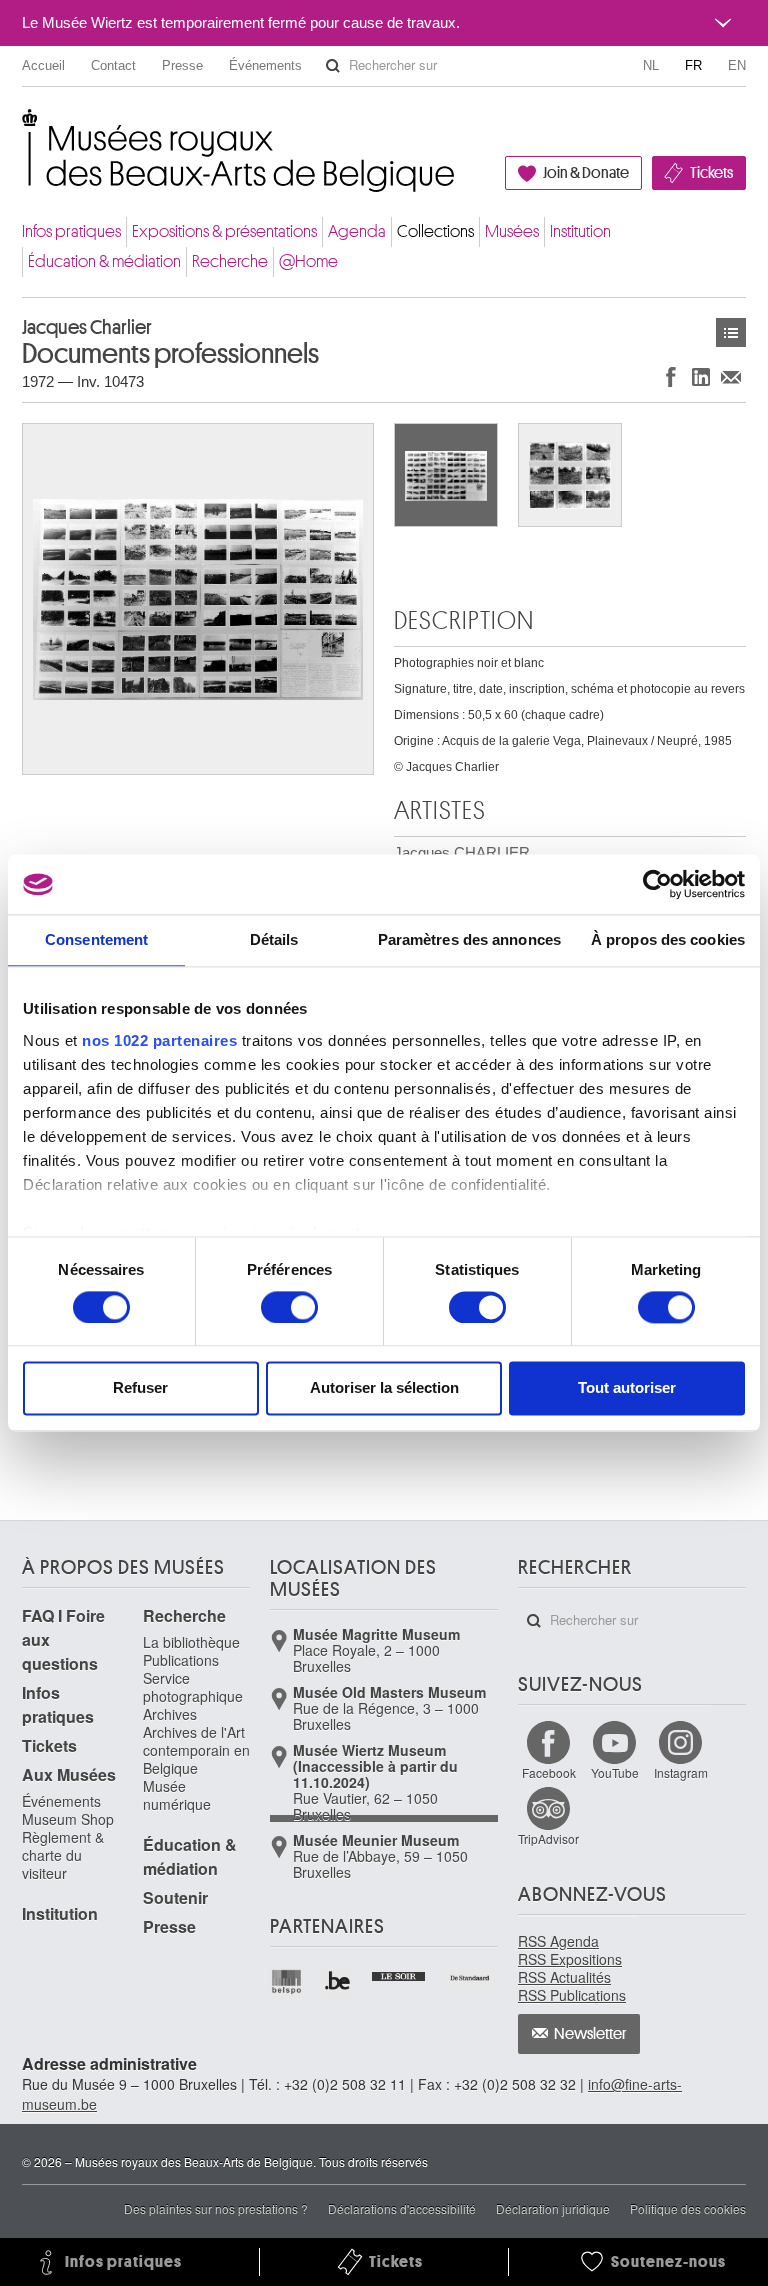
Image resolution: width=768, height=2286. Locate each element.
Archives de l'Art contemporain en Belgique (196, 1750)
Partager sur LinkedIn (701, 376)
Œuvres (731, 332)
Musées (512, 231)
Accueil (43, 65)
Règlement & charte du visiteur (63, 1855)
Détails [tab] (274, 939)
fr (693, 65)
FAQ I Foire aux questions (63, 1639)
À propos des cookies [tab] (668, 939)
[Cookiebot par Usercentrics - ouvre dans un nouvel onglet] (657, 884)
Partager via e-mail (731, 376)
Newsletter (590, 2034)
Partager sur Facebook (671, 376)
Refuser (140, 1388)
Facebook (549, 1772)
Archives (170, 1714)
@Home (308, 261)
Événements (265, 65)
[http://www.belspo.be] (287, 1981)
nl (651, 65)
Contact (113, 65)
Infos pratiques (71, 231)
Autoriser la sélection (384, 1388)
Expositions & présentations (224, 231)
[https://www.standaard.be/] (470, 1978)
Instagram (681, 1772)
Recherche (230, 261)
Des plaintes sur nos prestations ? (216, 2208)
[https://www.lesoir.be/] (399, 1974)
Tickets (711, 173)
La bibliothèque (191, 1642)
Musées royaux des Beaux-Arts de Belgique (23, 129)
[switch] (289, 1307)
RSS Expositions (570, 1959)
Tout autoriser (627, 1388)
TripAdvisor (548, 1838)
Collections (435, 231)
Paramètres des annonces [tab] (469, 939)
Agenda (357, 231)
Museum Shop (68, 1819)
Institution (580, 231)
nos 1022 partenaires (159, 1040)
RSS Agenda (558, 1941)
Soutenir (175, 1897)
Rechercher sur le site (333, 66)
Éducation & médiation (104, 261)
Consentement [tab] (96, 939)
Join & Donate (586, 173)
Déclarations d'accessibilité (402, 2208)
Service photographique (193, 1687)
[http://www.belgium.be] (338, 1981)
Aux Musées (69, 1774)
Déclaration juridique (553, 2208)
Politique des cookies (688, 2208)
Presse (182, 65)
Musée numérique (177, 1795)
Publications (181, 1660)
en (737, 65)
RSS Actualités (564, 1977)
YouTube (615, 1772)
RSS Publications (572, 1995)
